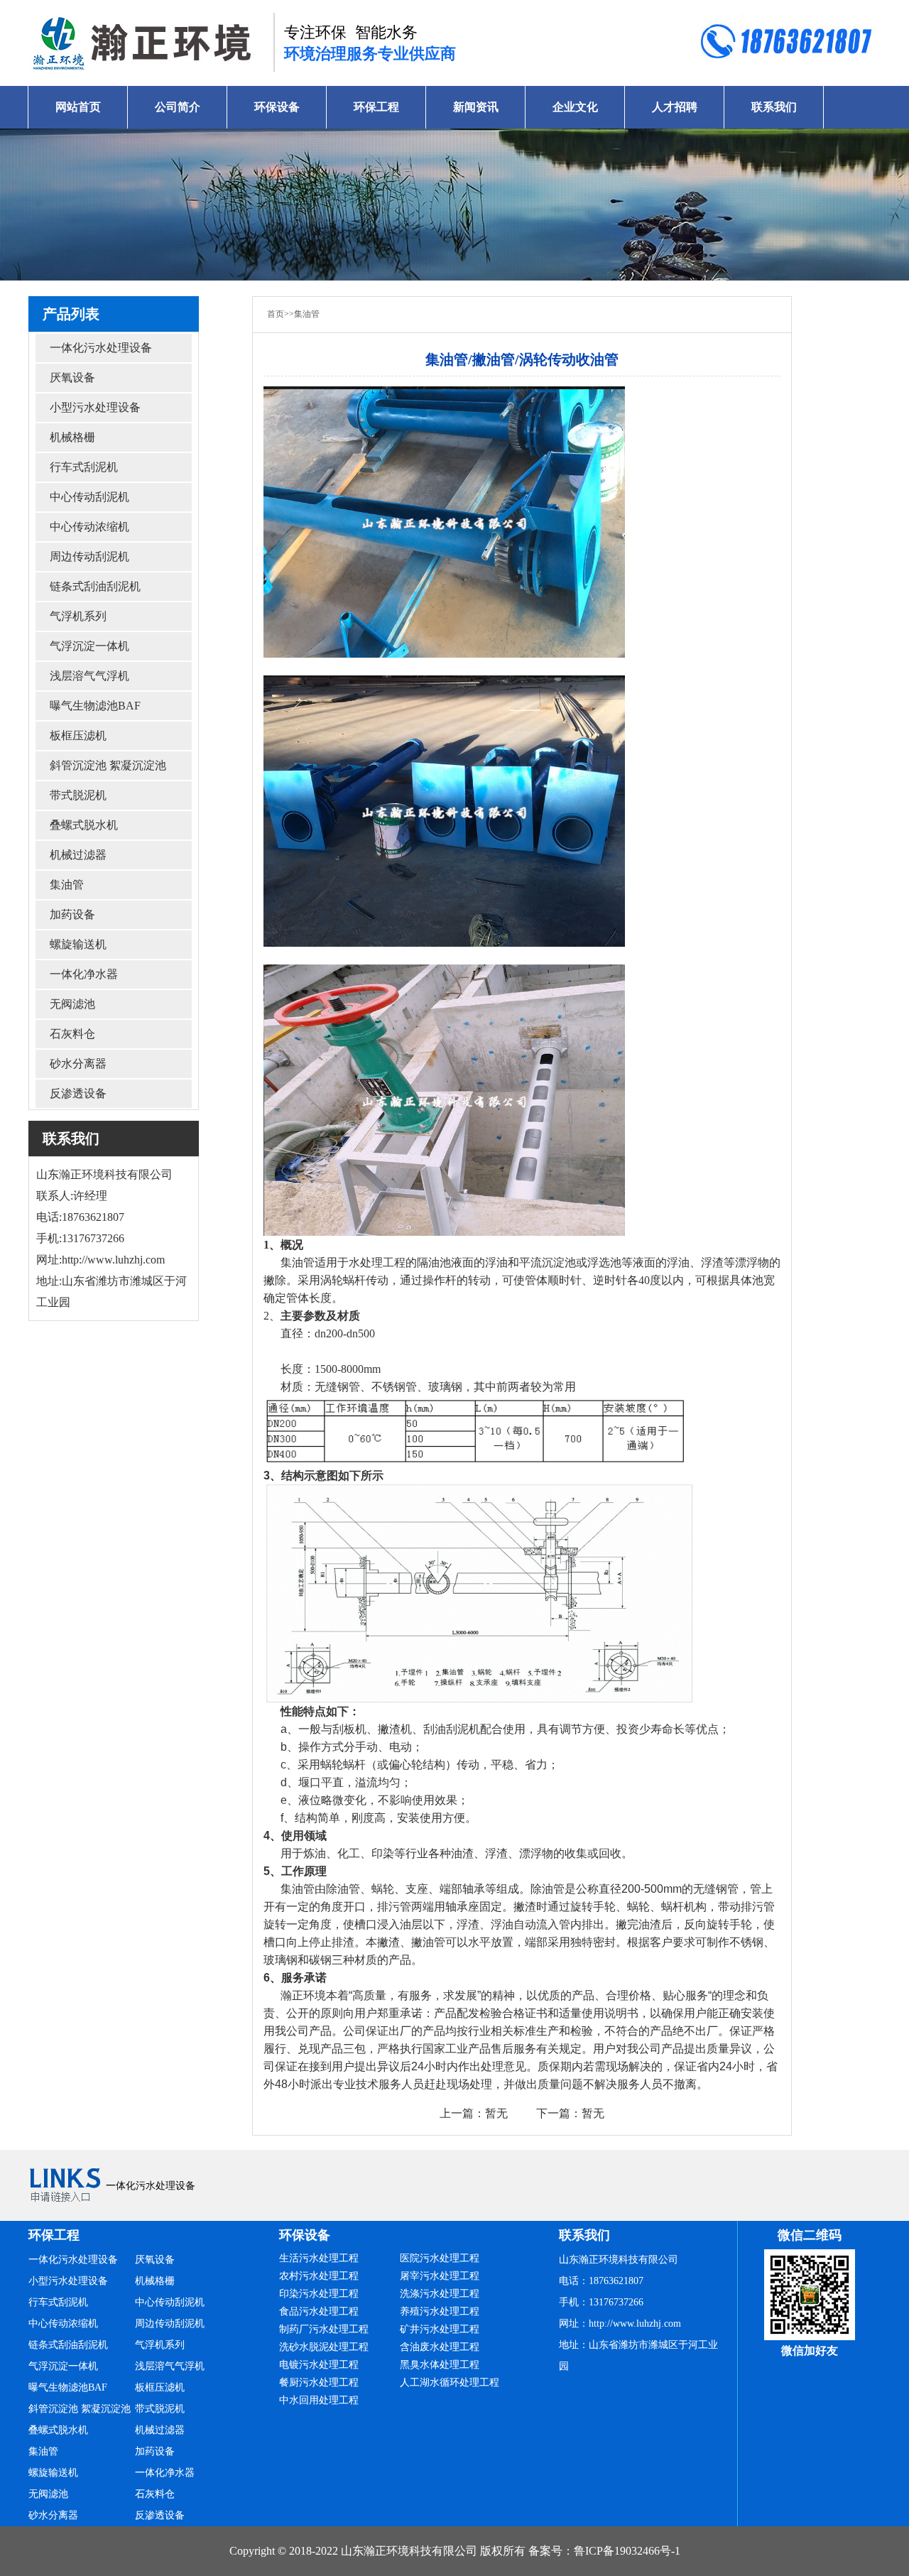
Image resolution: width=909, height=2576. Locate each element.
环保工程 (376, 107)
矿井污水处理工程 (440, 2329)
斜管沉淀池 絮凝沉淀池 (108, 765)
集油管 (67, 885)
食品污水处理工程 (319, 2311)
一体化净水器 (84, 974)
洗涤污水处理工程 (440, 2294)
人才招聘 (675, 107)
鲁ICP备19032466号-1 (627, 2551)
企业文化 (575, 107)
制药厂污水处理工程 (324, 2329)
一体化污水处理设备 (101, 348)
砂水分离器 (78, 1064)
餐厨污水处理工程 (319, 2382)
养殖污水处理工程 (440, 2311)
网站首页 (78, 107)
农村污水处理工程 (319, 2276)
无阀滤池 (72, 1004)
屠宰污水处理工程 (440, 2276)
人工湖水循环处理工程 (450, 2382)
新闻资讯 (476, 107)
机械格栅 (72, 437)
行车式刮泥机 (84, 467)
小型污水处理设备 (95, 407)
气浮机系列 (78, 616)
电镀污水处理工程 (319, 2365)
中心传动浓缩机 (89, 527)
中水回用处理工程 (319, 2400)
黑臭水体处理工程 (440, 2365)
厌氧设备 (72, 377)
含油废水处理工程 (440, 2347)
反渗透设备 (78, 1093)
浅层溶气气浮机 (89, 676)
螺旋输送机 (78, 944)
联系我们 (774, 107)
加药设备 (72, 914)
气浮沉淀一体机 (89, 646)
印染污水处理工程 (319, 2294)
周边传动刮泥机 (89, 556)
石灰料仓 (72, 1034)
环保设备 (277, 107)
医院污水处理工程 (440, 2258)
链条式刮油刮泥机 (95, 586)
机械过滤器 (78, 855)
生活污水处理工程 (319, 2258)
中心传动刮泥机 (89, 497)
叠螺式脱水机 (84, 825)
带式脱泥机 (78, 795)
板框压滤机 (78, 735)
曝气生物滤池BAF (95, 706)
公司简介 (178, 107)
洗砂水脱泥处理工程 (324, 2347)
